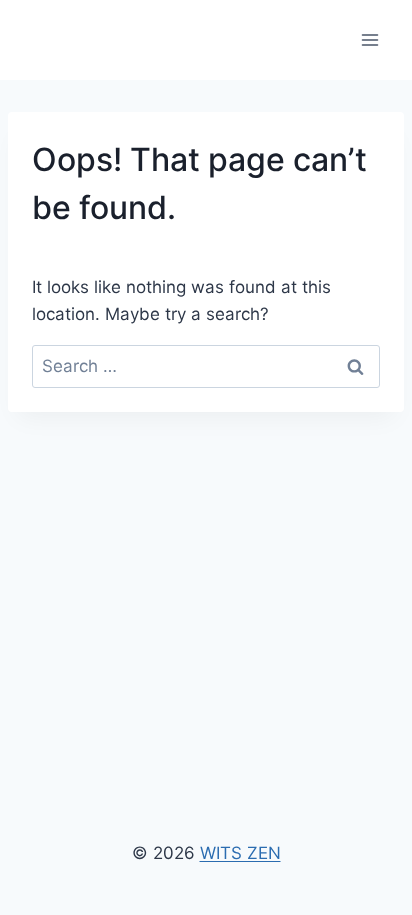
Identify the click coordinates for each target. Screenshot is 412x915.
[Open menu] (369, 39)
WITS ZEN (240, 853)
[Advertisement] (206, 571)
